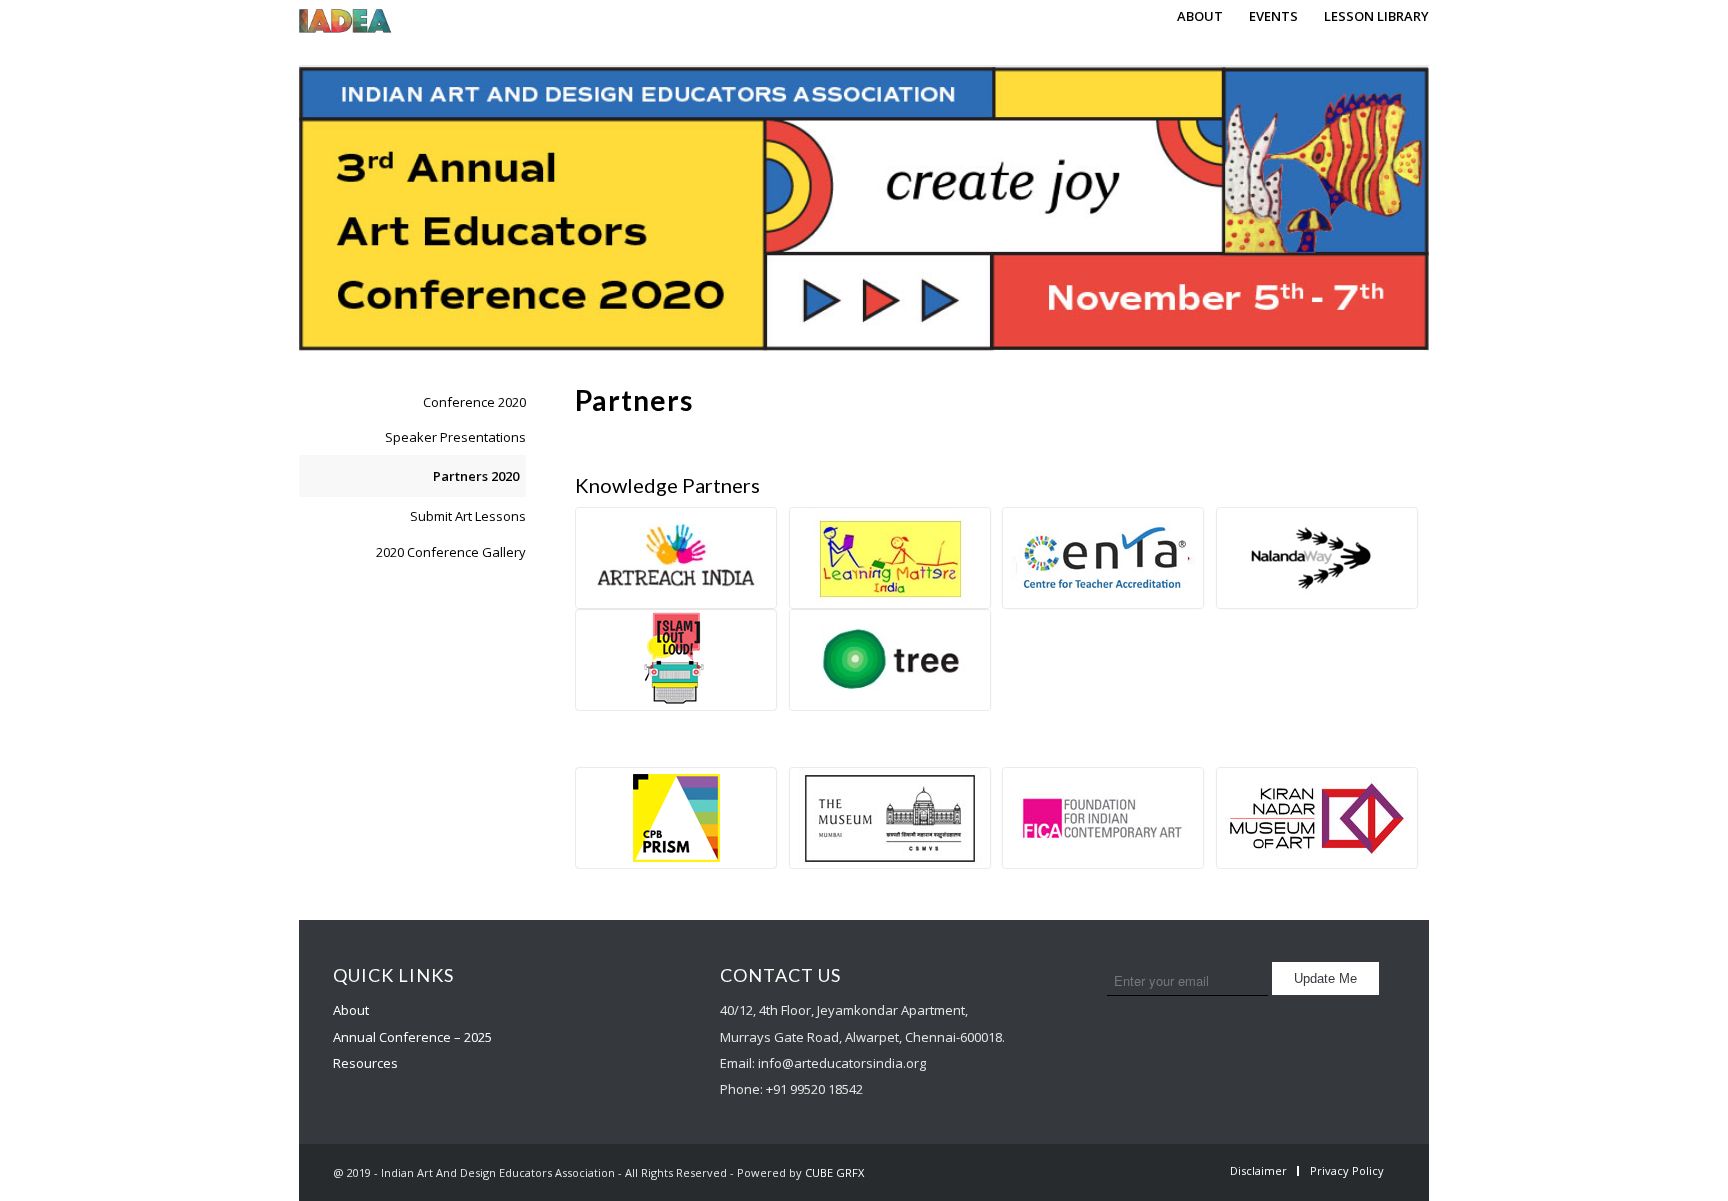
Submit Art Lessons (468, 516)
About (351, 1010)
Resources (365, 1063)
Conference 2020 (474, 402)
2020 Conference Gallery (451, 552)
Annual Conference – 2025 (412, 1037)
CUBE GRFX (834, 1172)
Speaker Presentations (455, 437)
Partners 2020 (476, 476)
